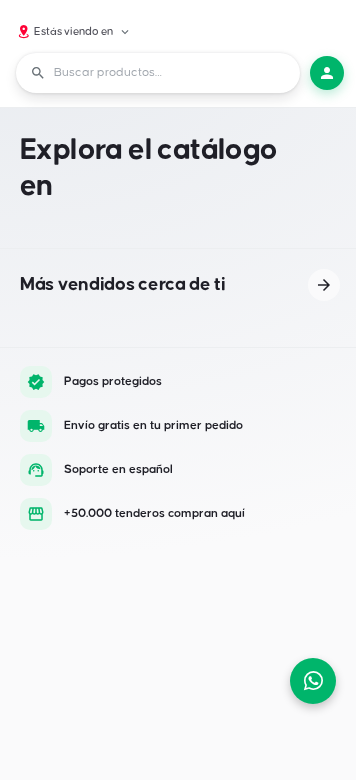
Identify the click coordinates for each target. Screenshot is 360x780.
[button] (74, 31)
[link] (324, 285)
